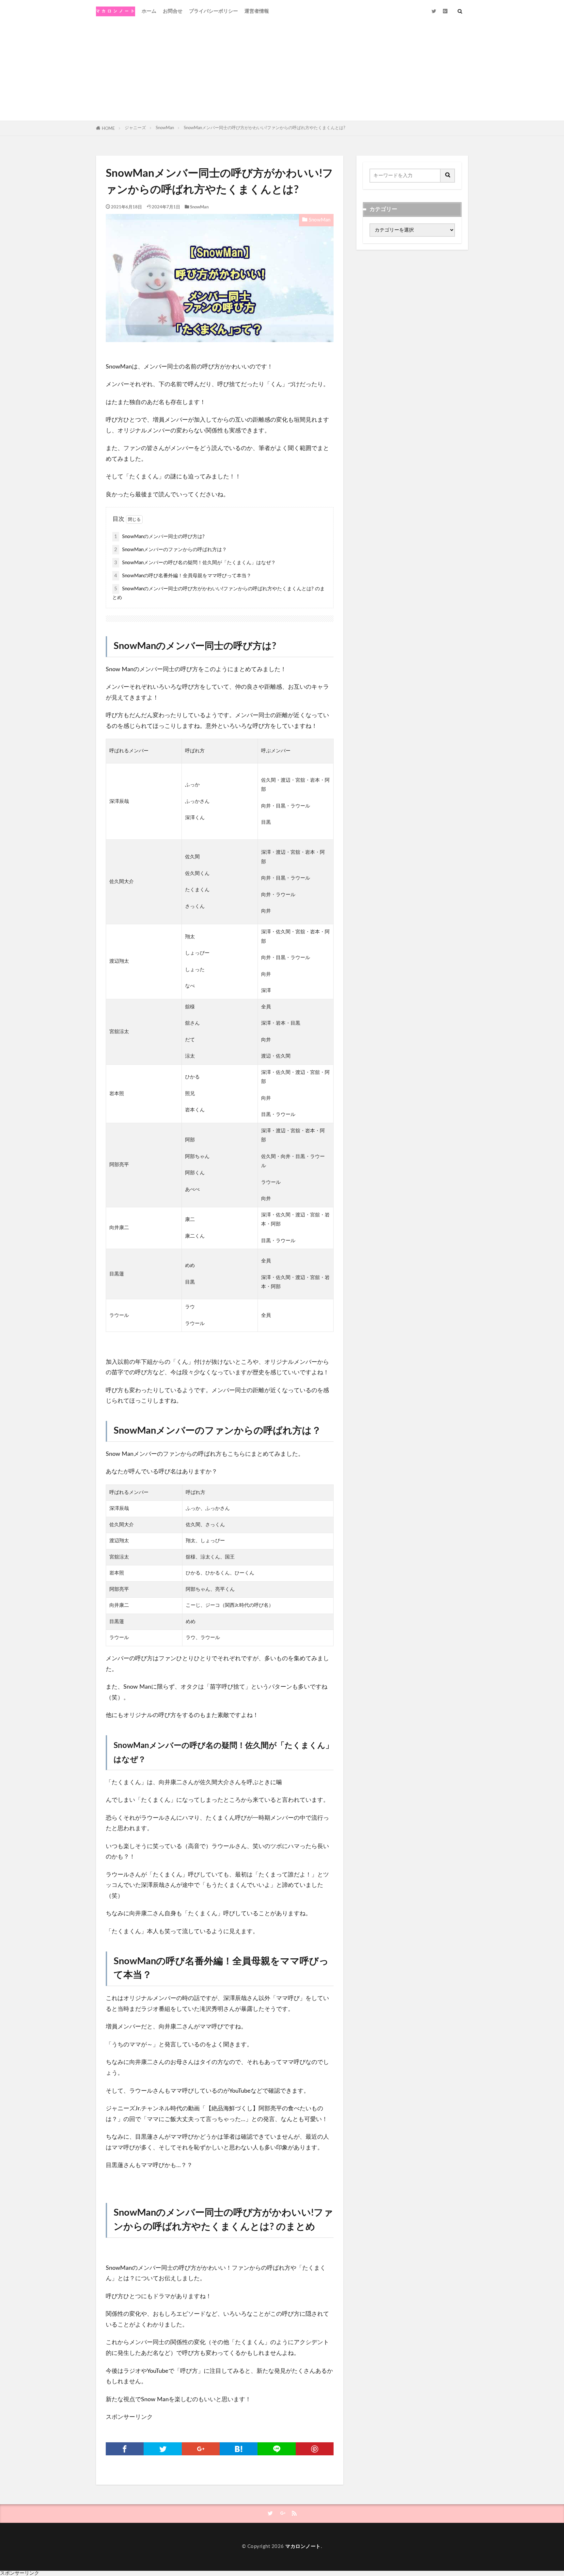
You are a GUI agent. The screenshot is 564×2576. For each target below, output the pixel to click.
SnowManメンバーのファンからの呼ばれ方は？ (171, 550)
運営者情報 (257, 11)
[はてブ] (239, 2449)
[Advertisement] (282, 72)
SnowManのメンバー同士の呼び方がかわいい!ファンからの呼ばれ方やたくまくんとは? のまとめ (219, 593)
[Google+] (201, 2449)
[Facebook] (125, 2449)
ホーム (149, 11)
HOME (108, 128)
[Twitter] (163, 2449)
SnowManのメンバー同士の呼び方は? (159, 537)
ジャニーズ (135, 128)
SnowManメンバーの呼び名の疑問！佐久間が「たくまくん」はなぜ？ (197, 563)
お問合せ (173, 11)
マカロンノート (303, 2546)
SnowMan (165, 128)
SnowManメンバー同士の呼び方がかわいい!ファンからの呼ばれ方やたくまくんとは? (265, 128)
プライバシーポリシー (213, 11)
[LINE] (276, 2449)
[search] (448, 176)
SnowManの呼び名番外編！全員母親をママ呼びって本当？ (185, 576)
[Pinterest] (315, 2449)
